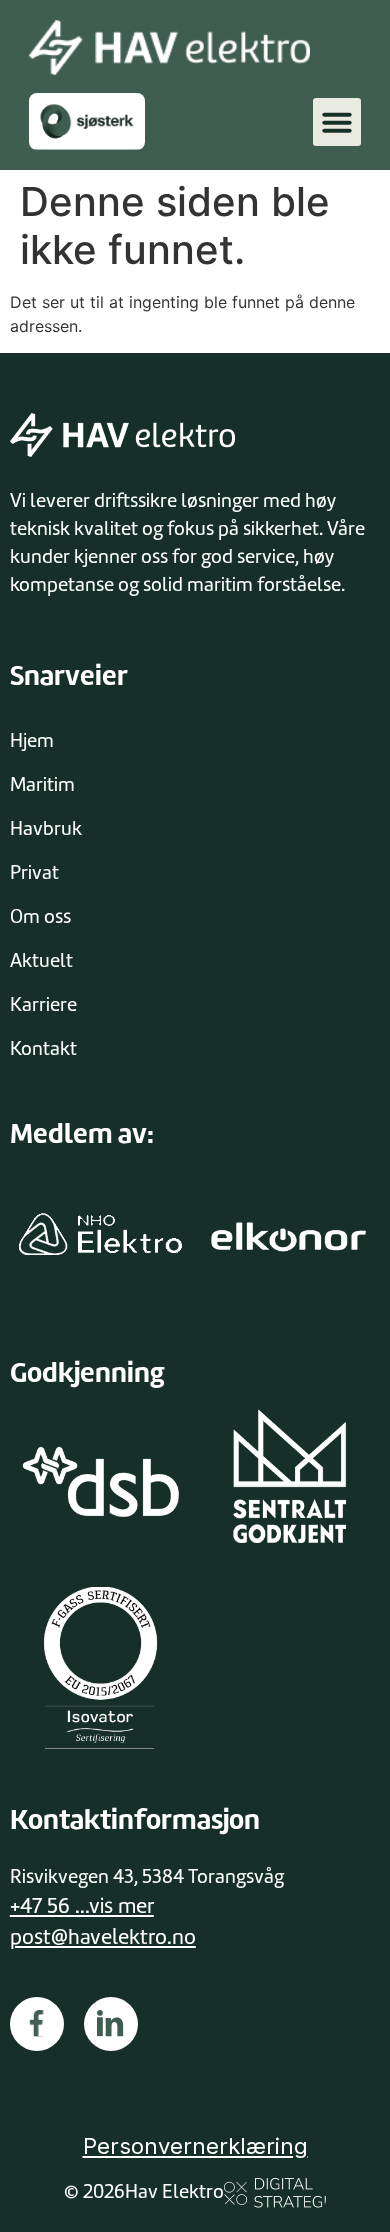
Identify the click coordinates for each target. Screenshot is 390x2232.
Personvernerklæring (195, 2146)
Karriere (43, 1004)
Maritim (42, 784)
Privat (34, 872)
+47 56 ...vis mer (82, 1906)
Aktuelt (41, 960)
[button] (337, 122)
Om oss (40, 916)
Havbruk (46, 828)
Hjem (32, 740)
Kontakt (43, 1048)
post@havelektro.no (103, 1937)
